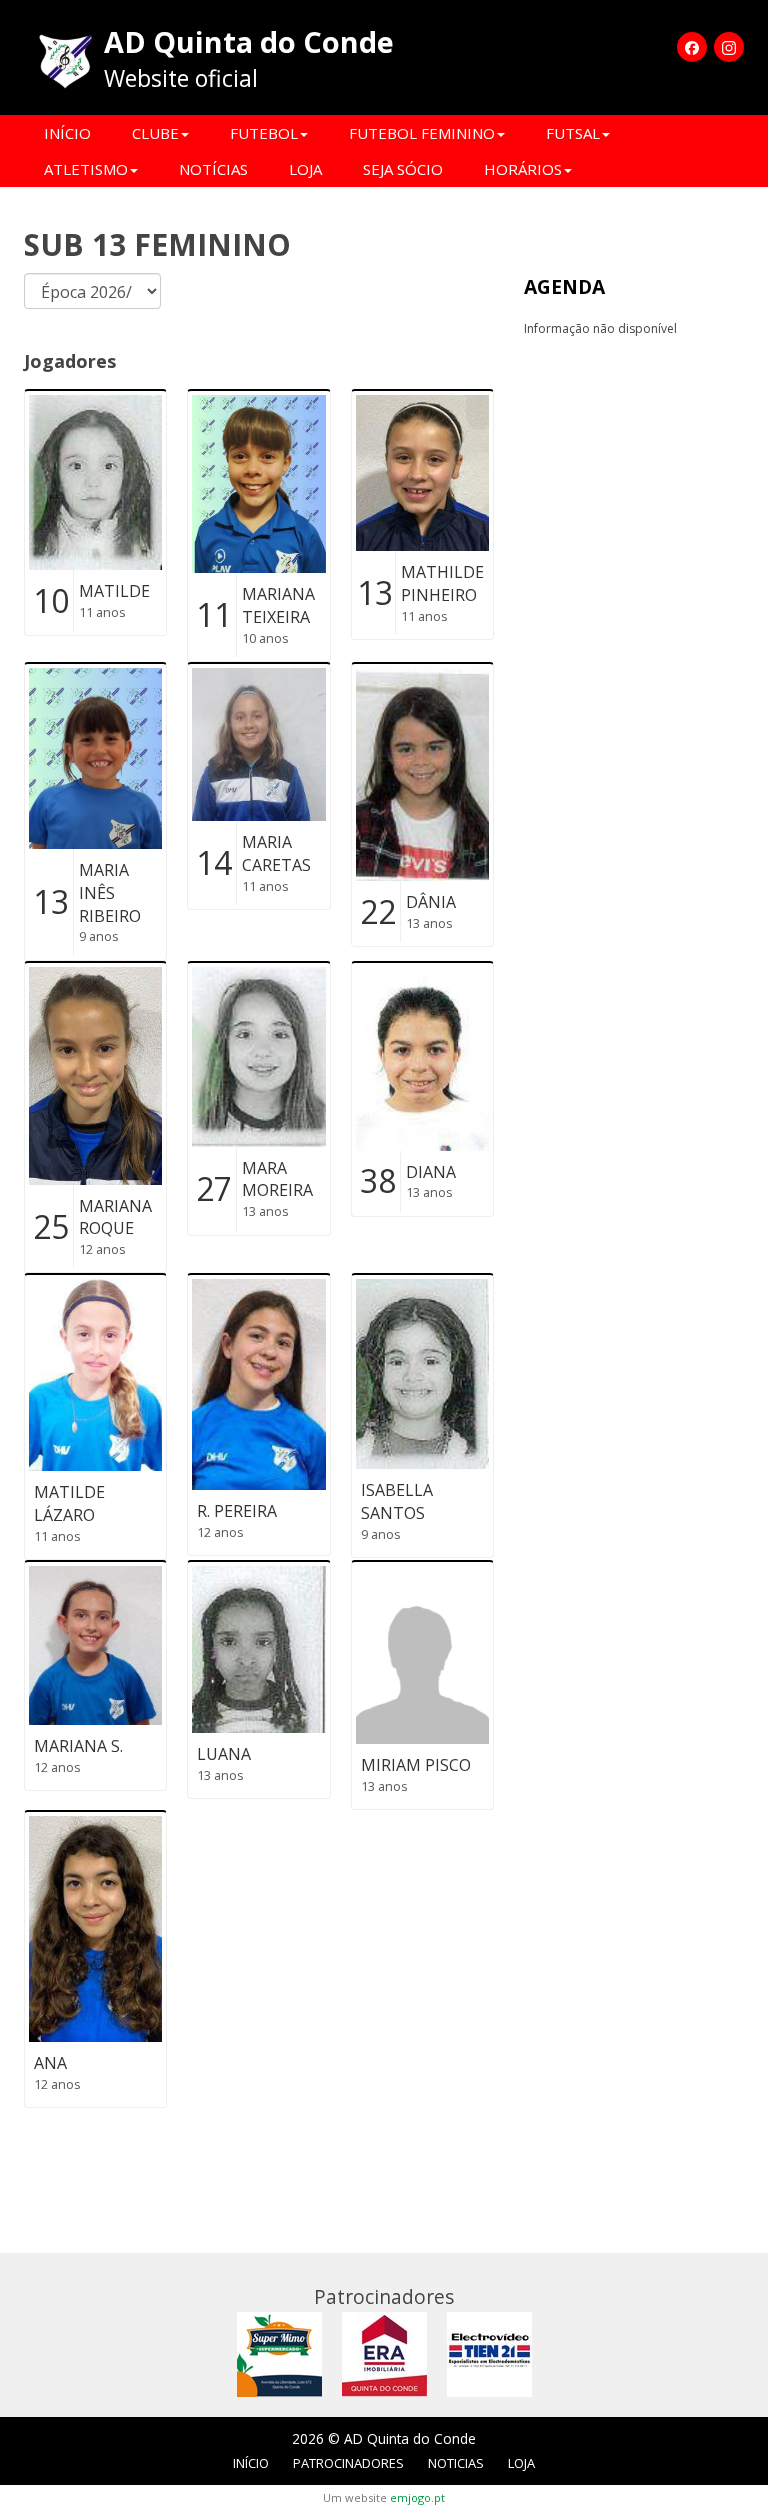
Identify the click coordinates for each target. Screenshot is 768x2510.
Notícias (213, 169)
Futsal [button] (573, 133)
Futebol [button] (264, 133)
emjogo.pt (417, 2497)
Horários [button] (523, 169)
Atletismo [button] (86, 169)
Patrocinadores (348, 2463)
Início (67, 133)
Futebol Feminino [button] (422, 133)
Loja (305, 169)
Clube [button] (155, 133)
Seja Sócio (403, 169)
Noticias (456, 2463)
